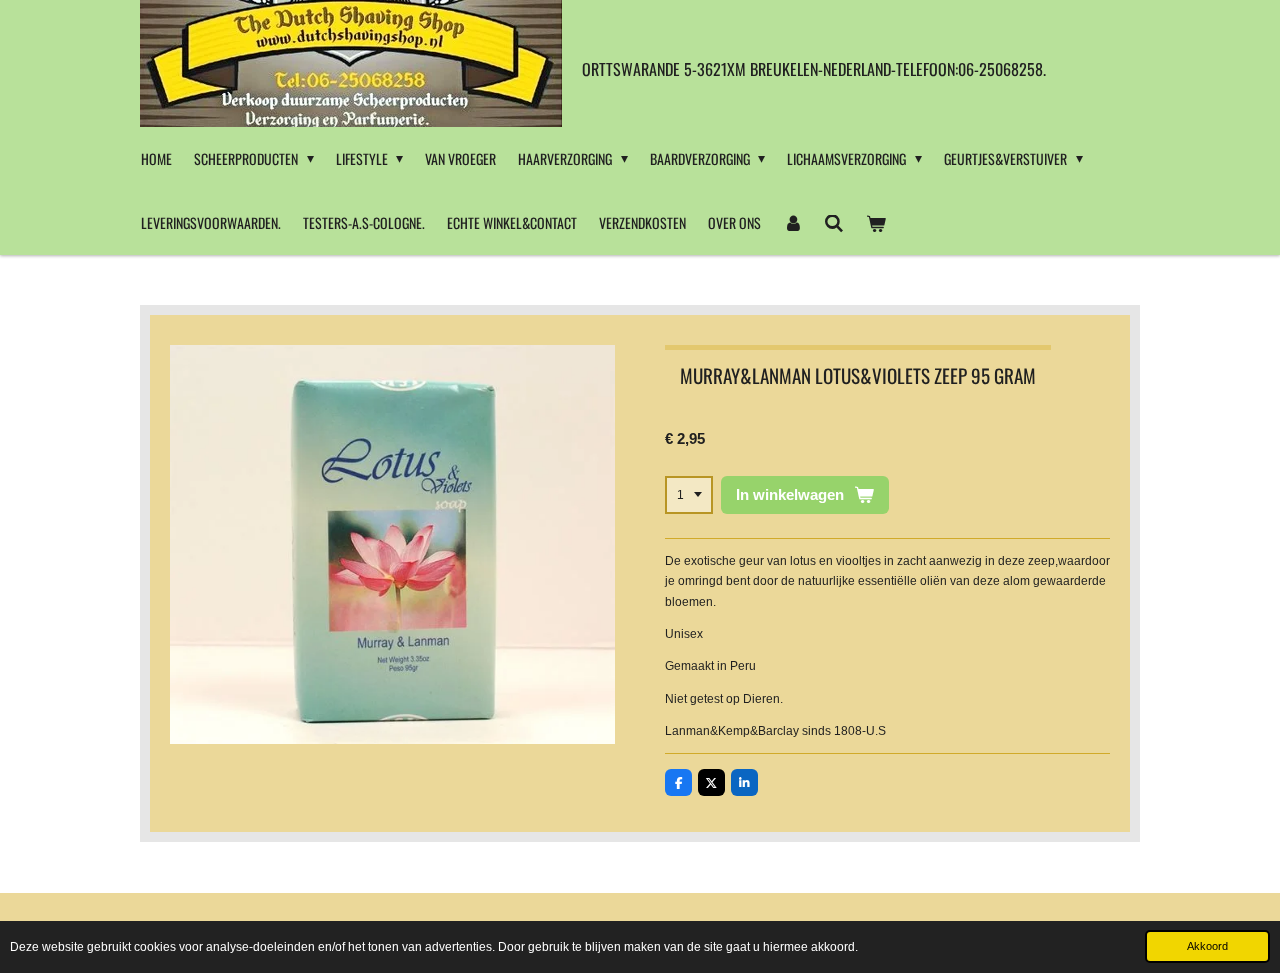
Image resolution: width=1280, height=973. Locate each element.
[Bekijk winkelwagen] (876, 223)
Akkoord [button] (1207, 946)
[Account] (793, 223)
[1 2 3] (689, 495)
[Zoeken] (835, 223)
